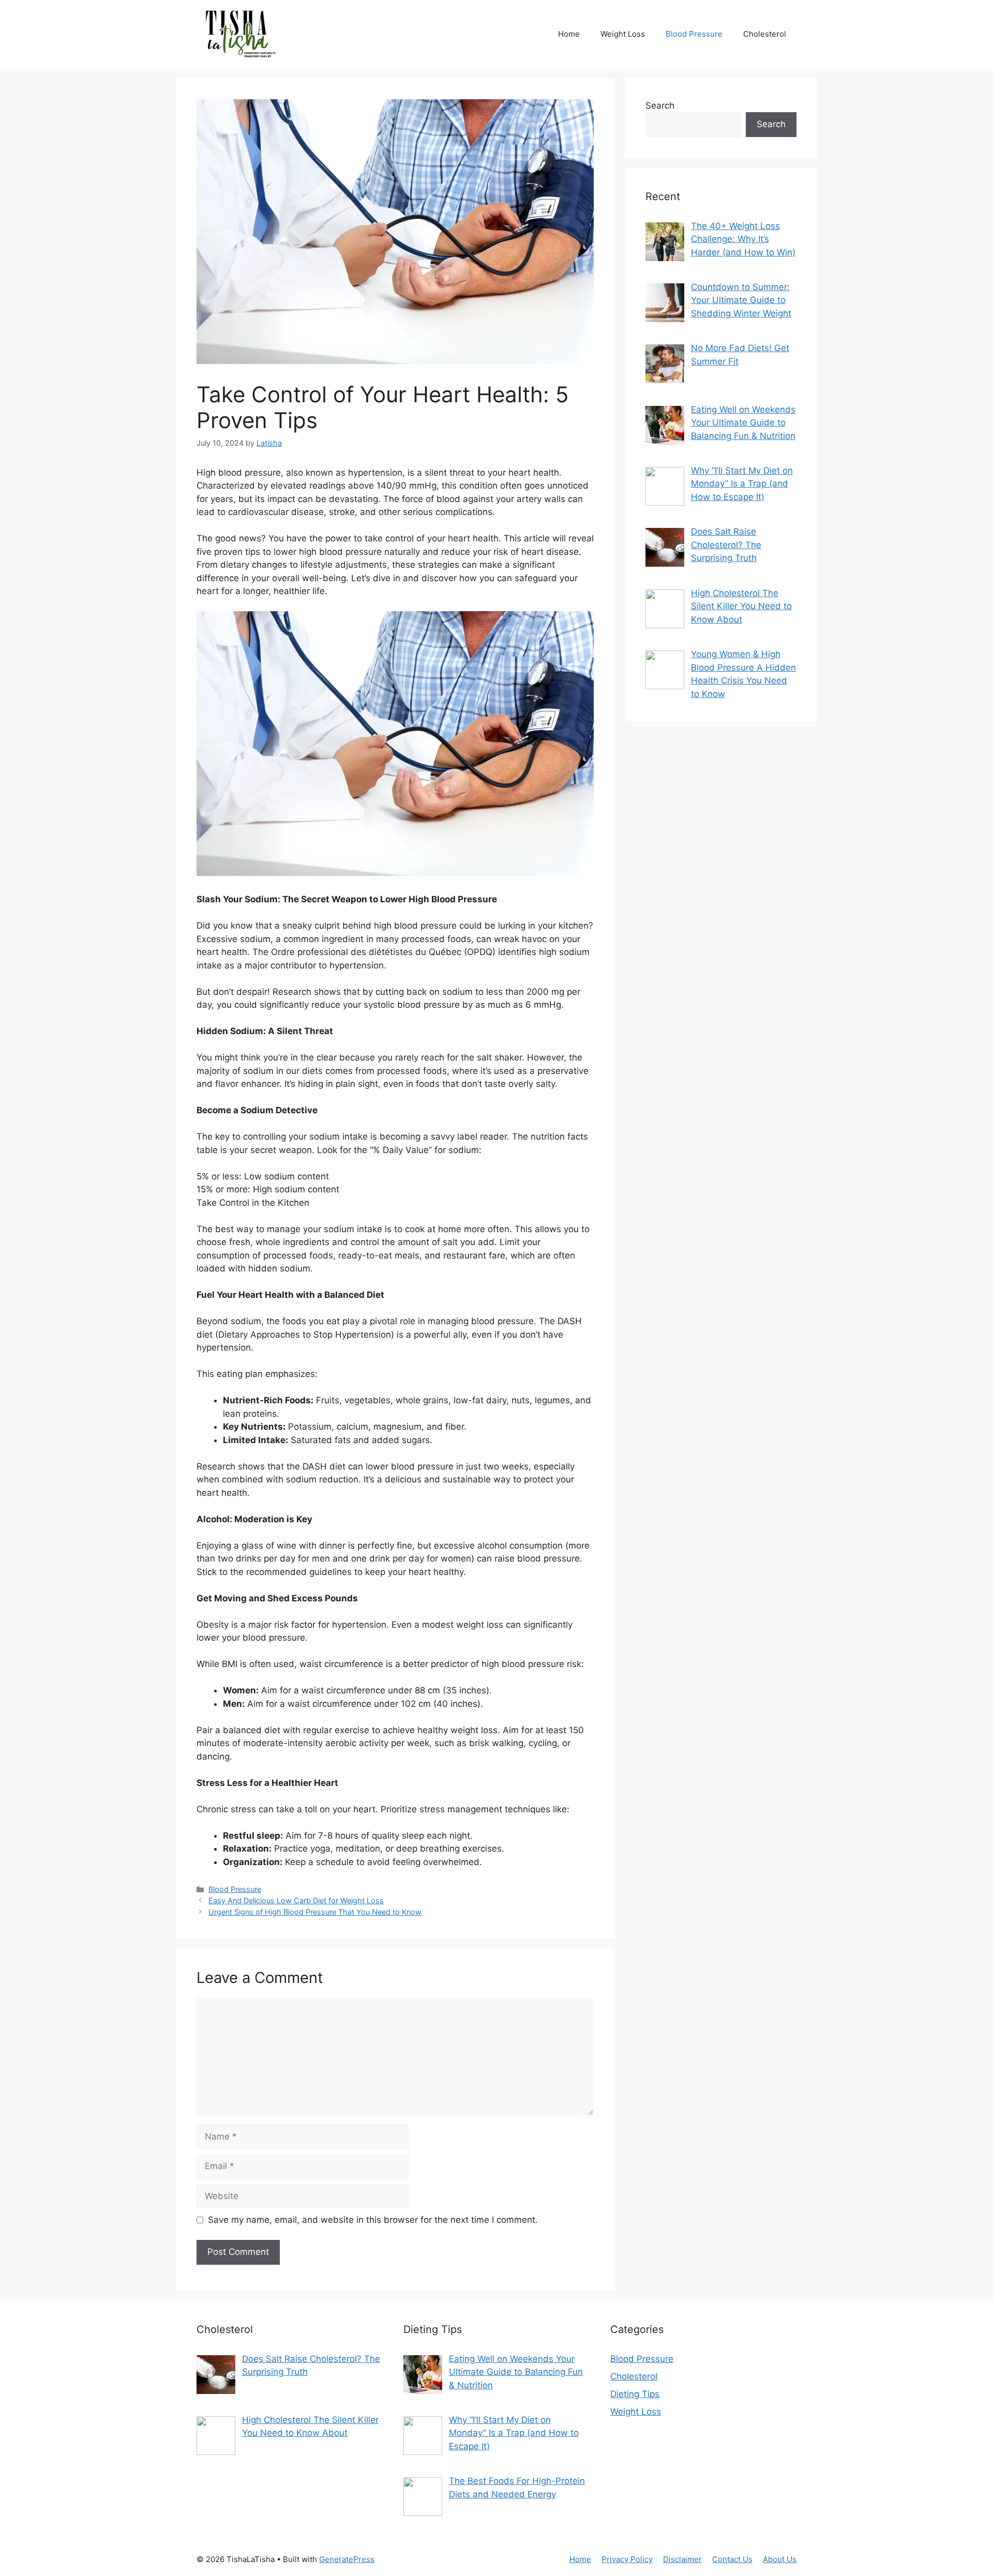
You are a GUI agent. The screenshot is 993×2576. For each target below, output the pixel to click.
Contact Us (732, 2559)
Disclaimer (682, 2559)
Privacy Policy (627, 2559)
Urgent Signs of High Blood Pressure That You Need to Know (315, 1912)
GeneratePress (347, 2559)
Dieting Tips (635, 2394)
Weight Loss (623, 34)
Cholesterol (765, 34)
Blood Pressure (694, 34)
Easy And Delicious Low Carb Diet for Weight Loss (296, 1900)
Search (660, 105)
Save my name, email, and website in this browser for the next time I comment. (373, 2220)
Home (569, 34)
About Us (780, 2559)
